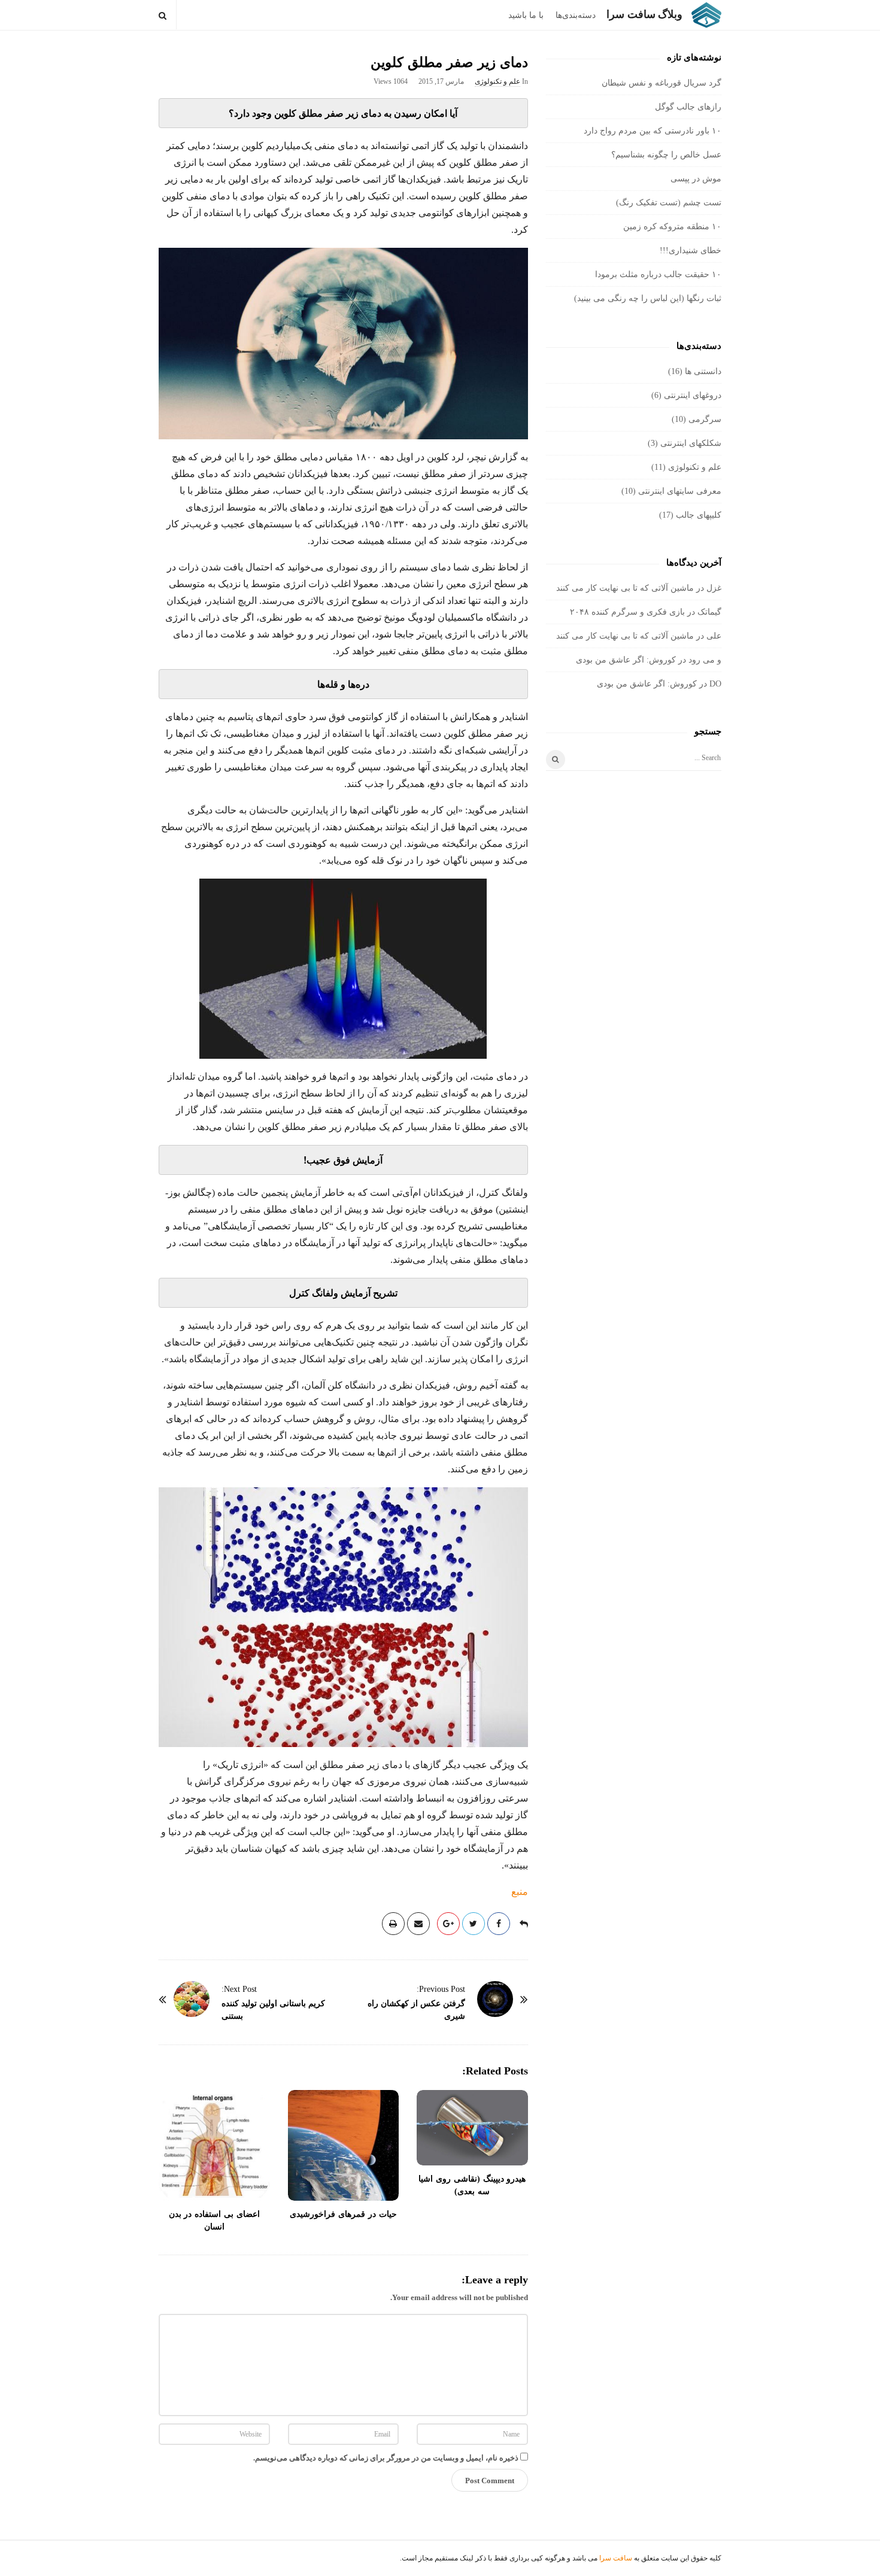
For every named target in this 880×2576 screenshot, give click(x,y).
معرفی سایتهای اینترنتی (680, 491)
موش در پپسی (696, 179)
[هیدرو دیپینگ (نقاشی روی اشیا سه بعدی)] (472, 2128)
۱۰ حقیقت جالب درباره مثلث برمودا (658, 274)
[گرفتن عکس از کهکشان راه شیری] (495, 1999)
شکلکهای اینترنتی (691, 443)
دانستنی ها (703, 371)
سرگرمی (705, 419)
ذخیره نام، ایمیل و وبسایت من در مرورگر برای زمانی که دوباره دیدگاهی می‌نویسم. (386, 2458)
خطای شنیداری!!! (691, 250)
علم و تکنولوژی (497, 81)
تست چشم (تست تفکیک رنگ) (669, 203)
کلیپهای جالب (699, 515)
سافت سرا (616, 2558)
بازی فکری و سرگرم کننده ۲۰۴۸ (627, 612)
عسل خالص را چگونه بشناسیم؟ (666, 155)
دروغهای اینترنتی (693, 395)
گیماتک (709, 612)
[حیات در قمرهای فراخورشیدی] (344, 2146)
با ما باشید (526, 15)
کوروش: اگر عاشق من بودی (626, 660)
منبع (520, 1892)
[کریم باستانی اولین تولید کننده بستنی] (192, 1999)
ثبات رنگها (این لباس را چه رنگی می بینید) (648, 298)
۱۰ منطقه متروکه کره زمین (672, 227)
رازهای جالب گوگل (688, 107)
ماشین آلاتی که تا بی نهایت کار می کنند (625, 588)
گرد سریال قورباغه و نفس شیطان (661, 83)
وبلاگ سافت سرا (644, 14)
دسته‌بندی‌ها (576, 15)
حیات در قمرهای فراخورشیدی (343, 2214)
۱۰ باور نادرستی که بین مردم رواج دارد (653, 131)
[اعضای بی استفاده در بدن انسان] (214, 2146)
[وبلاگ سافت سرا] (703, 15)
